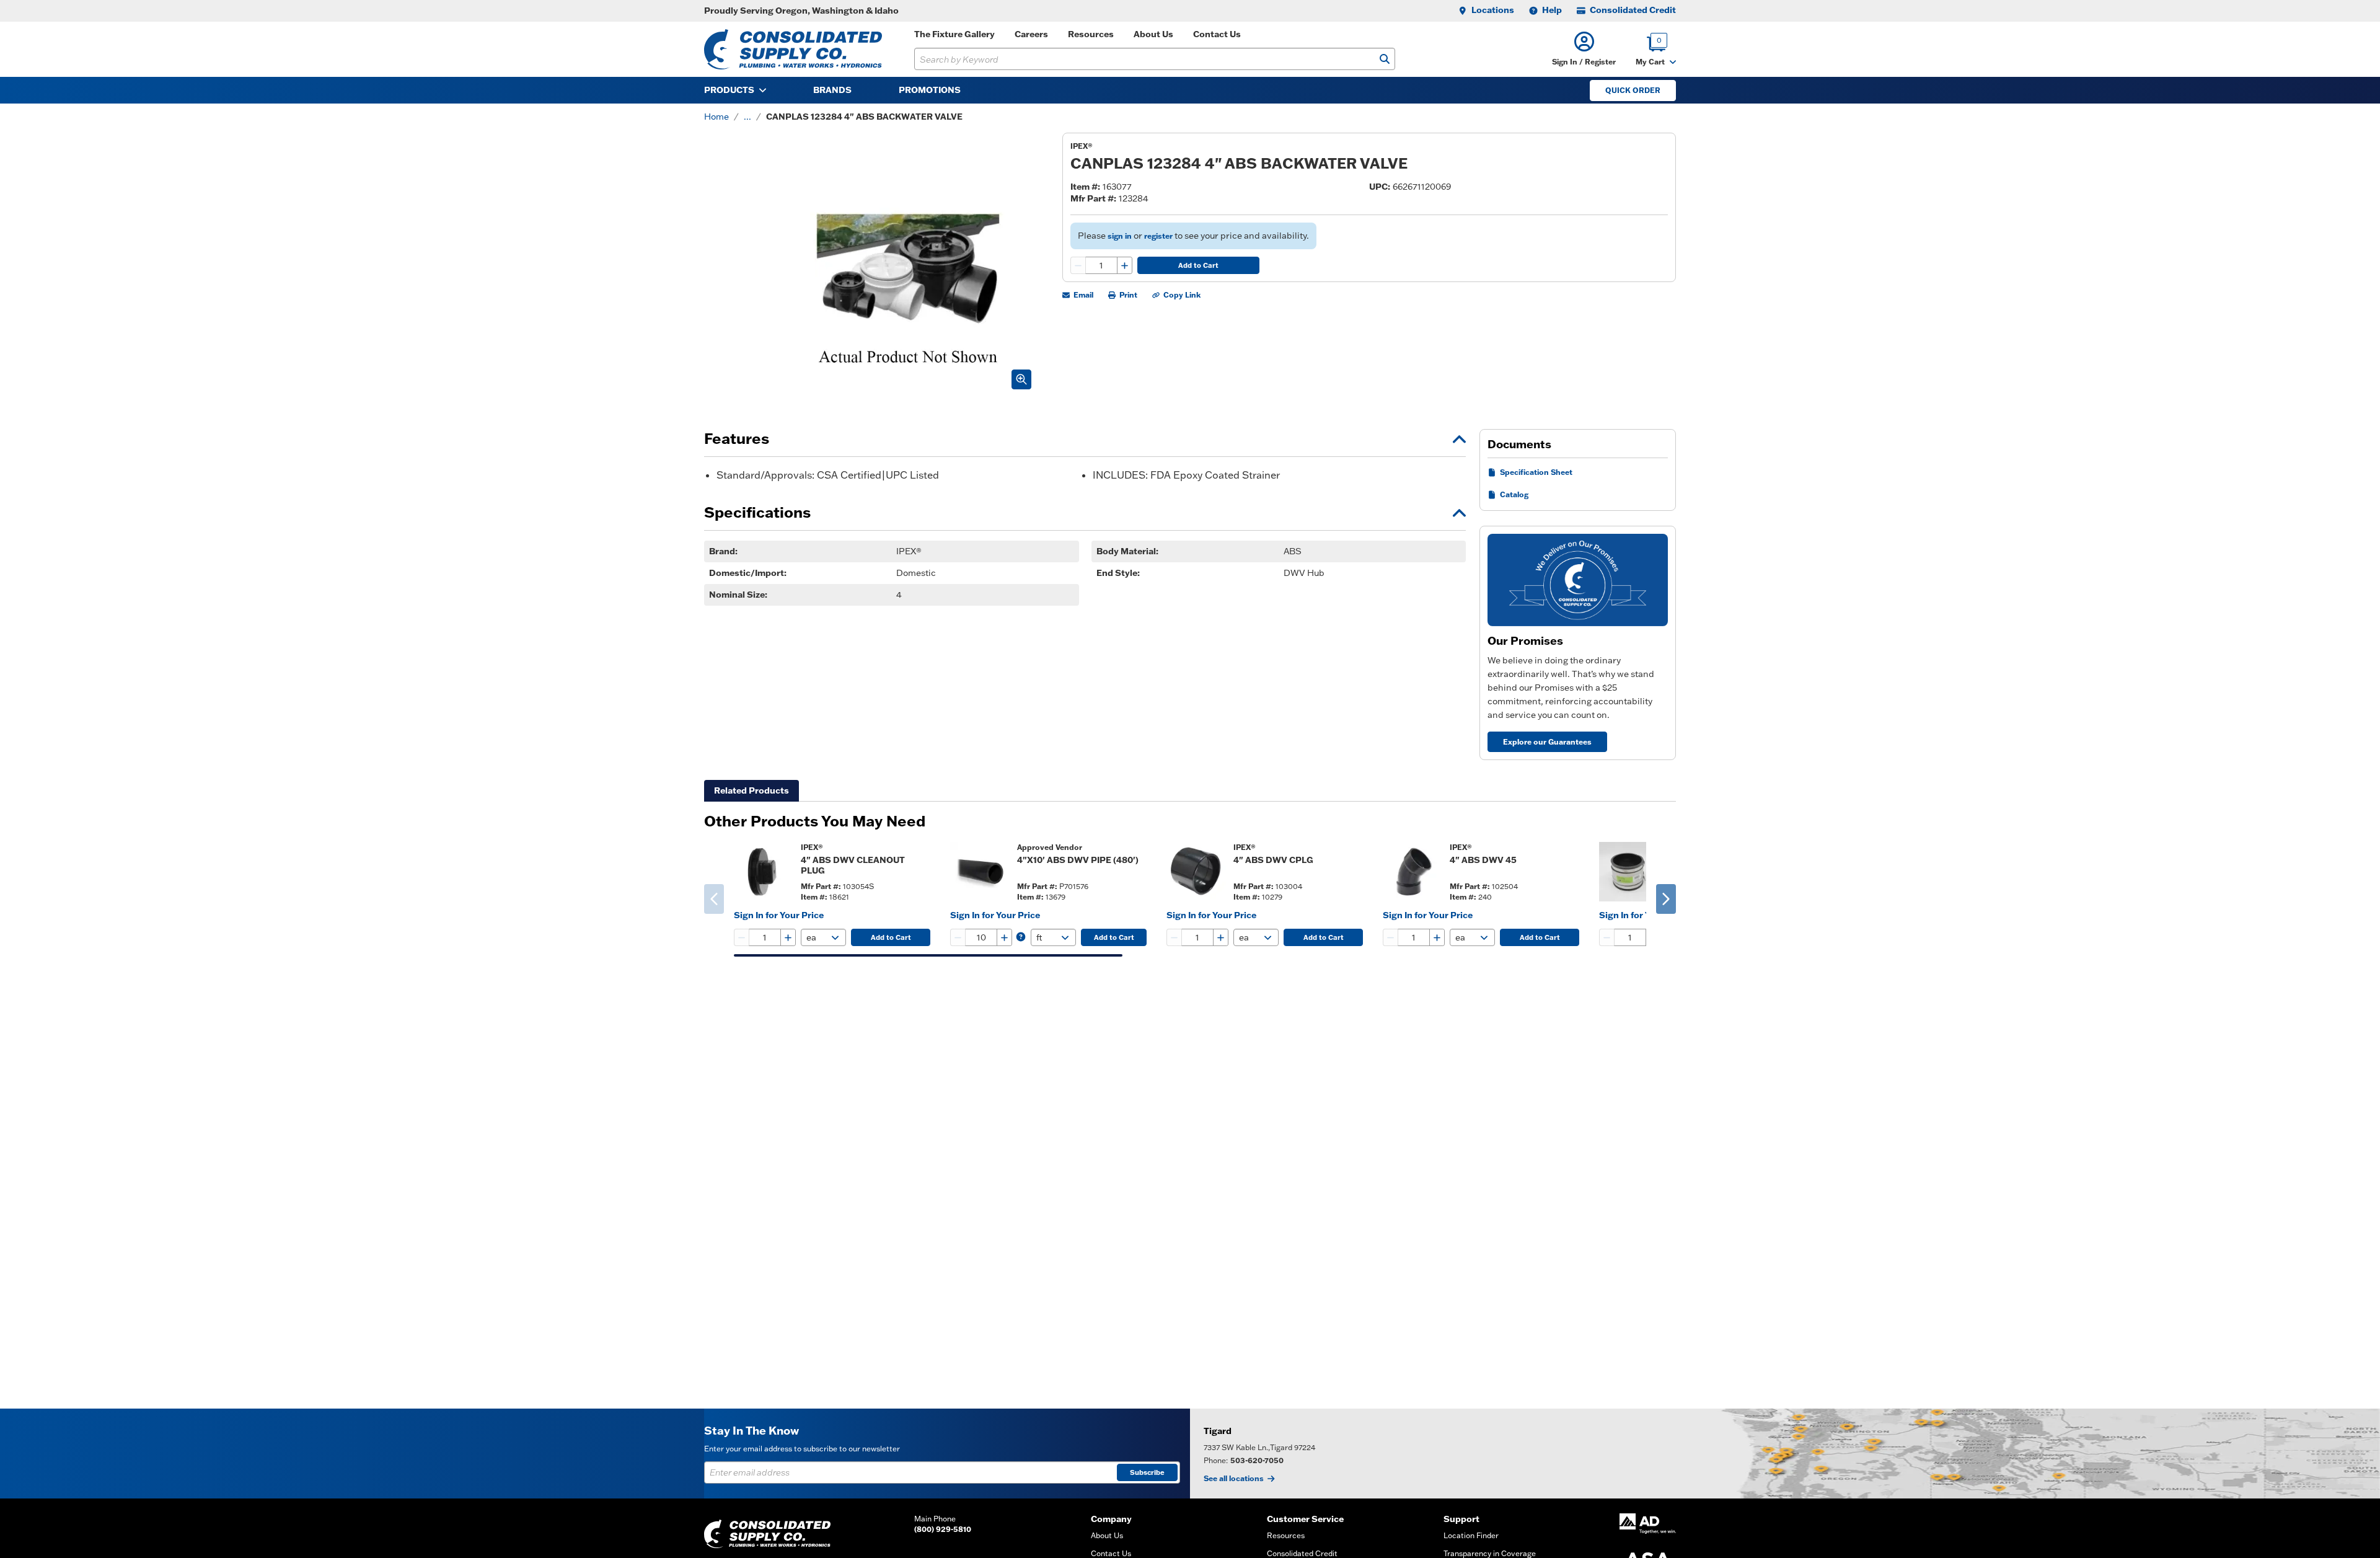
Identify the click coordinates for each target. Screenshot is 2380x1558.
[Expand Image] (1021, 379)
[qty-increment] (1124, 265)
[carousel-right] (1666, 899)
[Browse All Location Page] (1785, 1454)
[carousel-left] (714, 899)
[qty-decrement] (1078, 265)
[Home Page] (793, 49)
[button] (1584, 49)
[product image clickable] (764, 872)
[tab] (751, 791)
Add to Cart (1198, 265)
